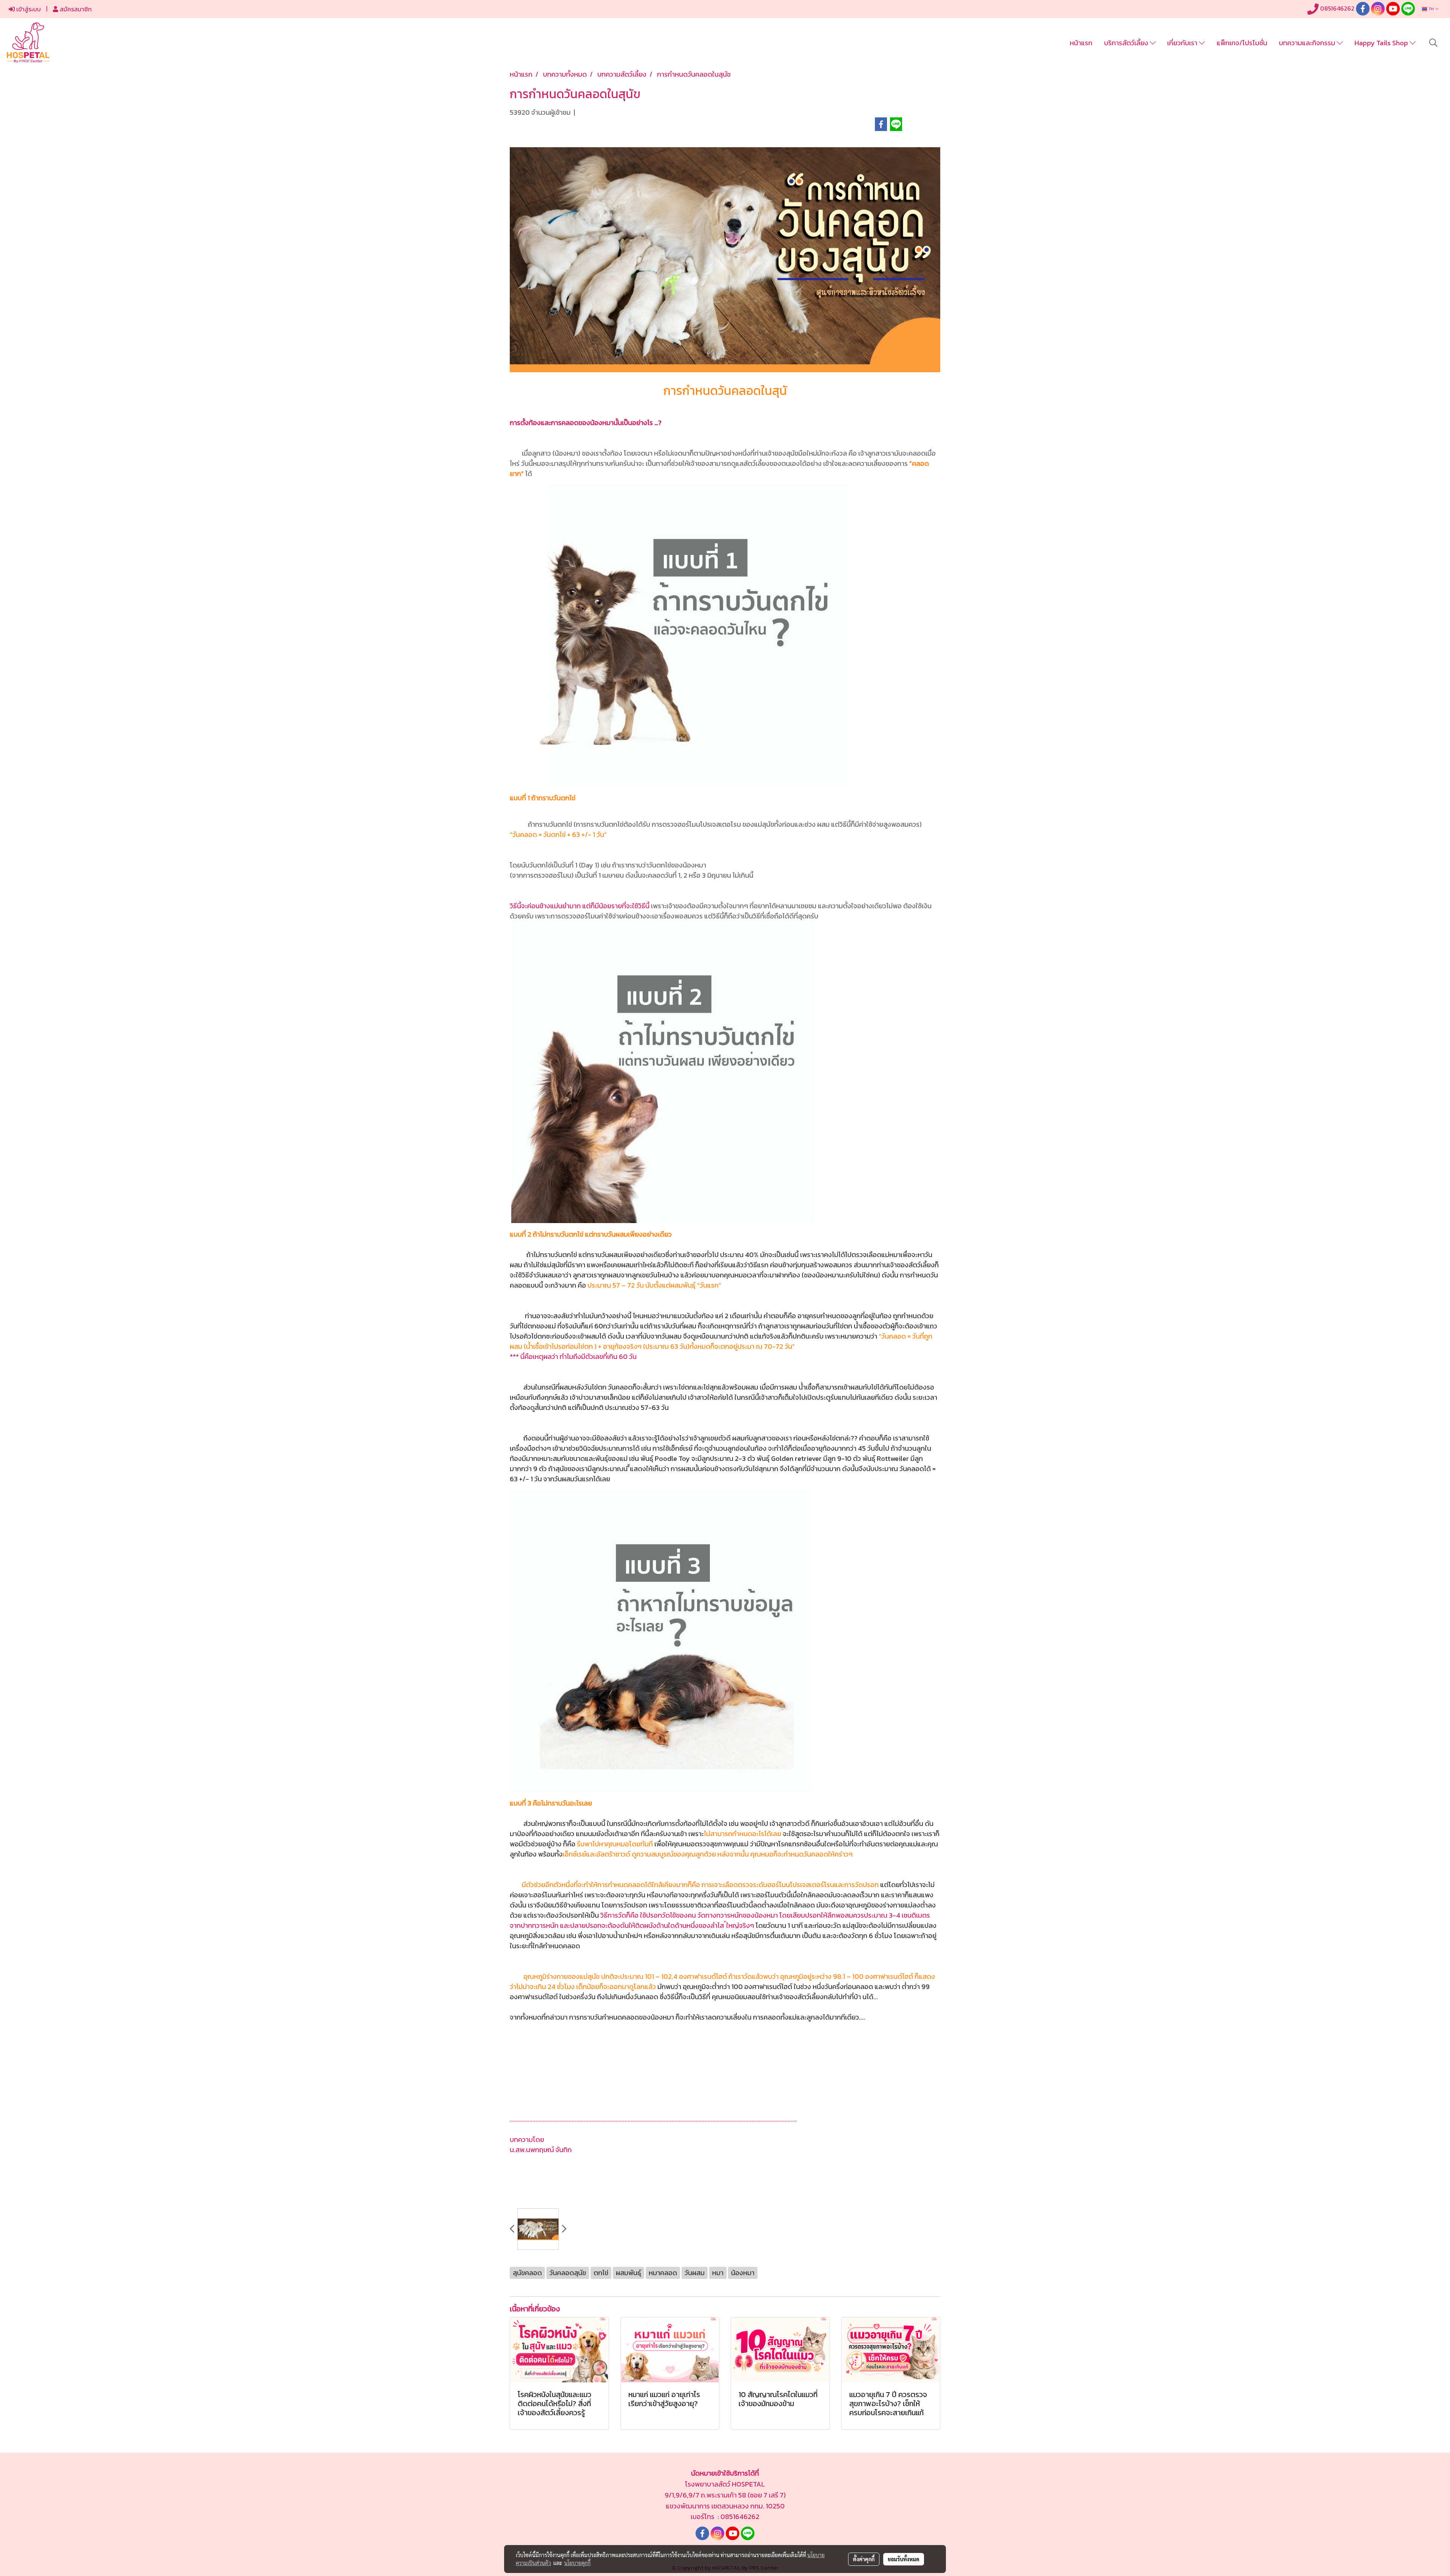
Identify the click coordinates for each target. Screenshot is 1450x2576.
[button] (1433, 43)
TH (1431, 9)
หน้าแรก (1081, 43)
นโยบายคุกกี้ (577, 2563)
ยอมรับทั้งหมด (904, 2559)
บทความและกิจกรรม (1308, 43)
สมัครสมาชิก (75, 9)
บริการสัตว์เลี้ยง (1127, 43)
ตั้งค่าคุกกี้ (864, 2559)
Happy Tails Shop (1382, 43)
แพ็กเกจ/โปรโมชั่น (1242, 43)
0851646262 (1337, 8)
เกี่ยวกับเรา (1183, 43)
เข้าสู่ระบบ (28, 9)
